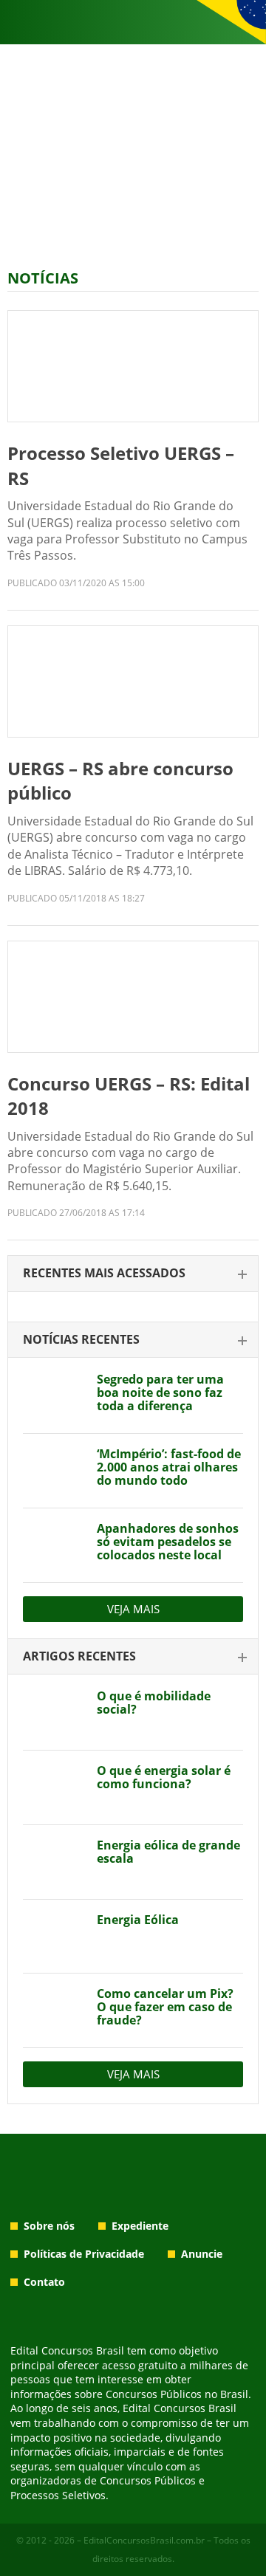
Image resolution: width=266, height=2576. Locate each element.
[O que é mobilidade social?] (54, 1713)
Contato (44, 2282)
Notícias (43, 278)
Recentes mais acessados (104, 1273)
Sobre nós (49, 2226)
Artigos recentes (79, 1656)
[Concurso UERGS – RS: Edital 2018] (133, 997)
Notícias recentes (81, 1339)
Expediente (140, 2226)
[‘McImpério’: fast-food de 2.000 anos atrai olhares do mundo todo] (54, 1471)
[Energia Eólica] (54, 1937)
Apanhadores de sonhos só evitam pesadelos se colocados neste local (168, 1542)
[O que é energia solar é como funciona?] (54, 1787)
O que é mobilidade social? (154, 1703)
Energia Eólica (138, 1920)
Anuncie (202, 2254)
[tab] (133, 1274)
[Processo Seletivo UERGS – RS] (133, 366)
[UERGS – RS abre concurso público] (133, 681)
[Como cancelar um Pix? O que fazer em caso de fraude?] (54, 2010)
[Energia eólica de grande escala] (54, 1862)
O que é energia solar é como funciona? (164, 1777)
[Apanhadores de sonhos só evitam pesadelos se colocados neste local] (54, 1545)
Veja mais (133, 1609)
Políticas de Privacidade (84, 2254)
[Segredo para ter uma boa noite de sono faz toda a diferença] (54, 1396)
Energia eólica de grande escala (168, 1852)
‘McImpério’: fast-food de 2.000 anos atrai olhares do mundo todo (169, 1467)
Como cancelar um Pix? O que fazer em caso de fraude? (165, 2007)
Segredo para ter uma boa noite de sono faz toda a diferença (160, 1392)
